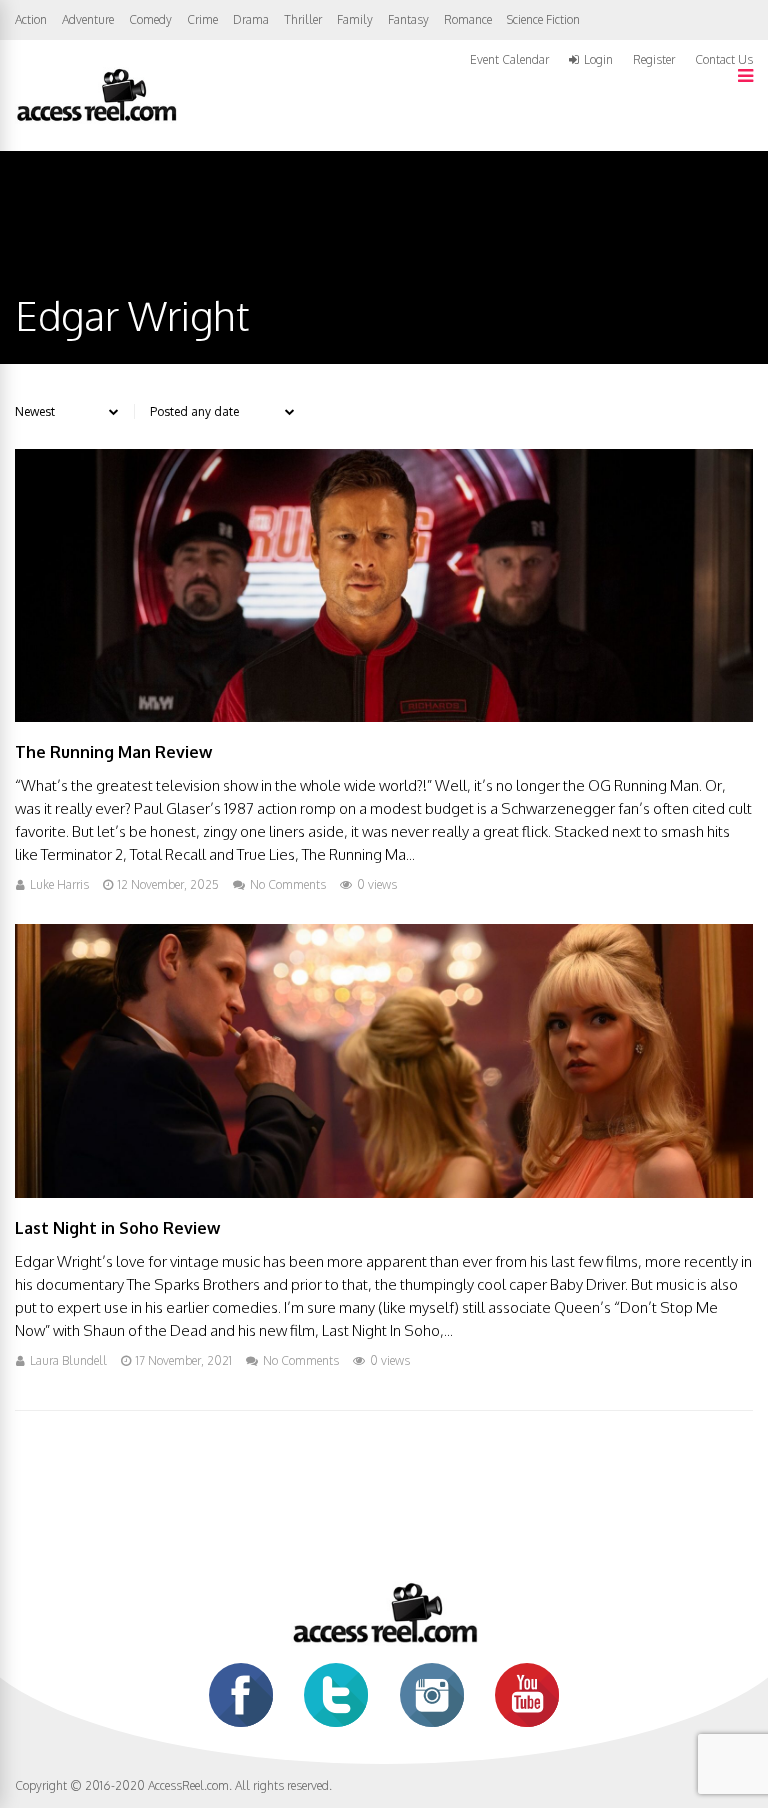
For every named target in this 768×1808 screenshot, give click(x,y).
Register (654, 60)
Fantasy (408, 19)
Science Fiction (543, 19)
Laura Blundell (68, 1360)
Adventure (88, 19)
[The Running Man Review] (384, 716)
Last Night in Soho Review (117, 1228)
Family (355, 19)
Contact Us (724, 59)
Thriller (303, 19)
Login (598, 60)
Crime (202, 19)
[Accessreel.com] (96, 119)
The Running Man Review (113, 752)
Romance (468, 19)
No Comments (288, 884)
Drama (251, 19)
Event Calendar (509, 59)
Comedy (150, 19)
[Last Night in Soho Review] (384, 1192)
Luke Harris (59, 884)
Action (31, 19)
